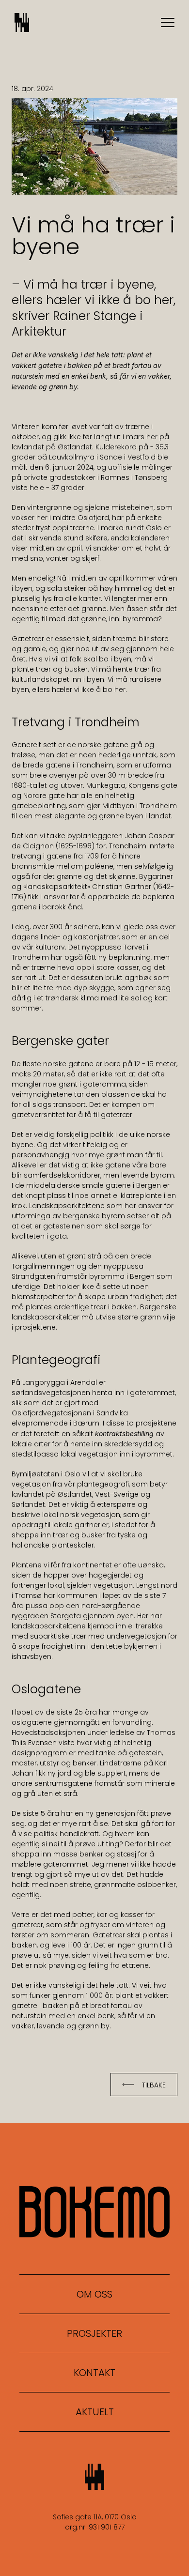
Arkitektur (39, 331)
